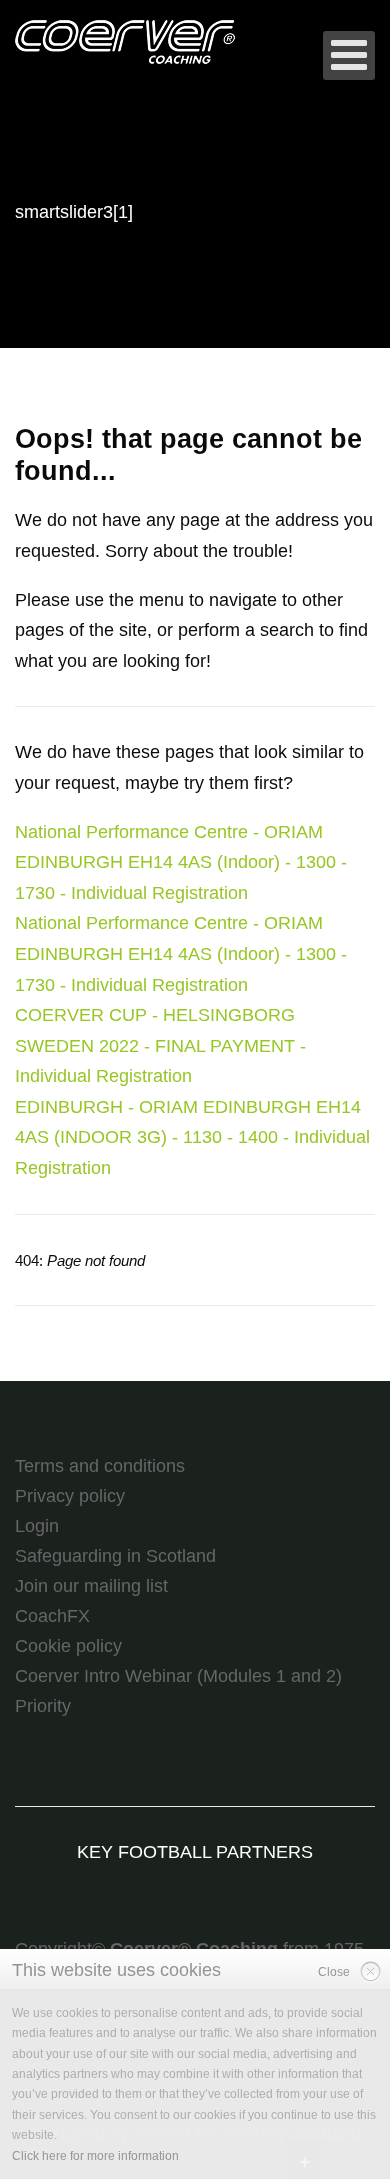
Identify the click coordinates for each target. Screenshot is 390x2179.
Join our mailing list (91, 1586)
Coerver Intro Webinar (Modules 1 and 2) (178, 1676)
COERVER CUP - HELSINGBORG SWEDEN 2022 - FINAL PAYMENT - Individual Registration (160, 1045)
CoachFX (52, 1616)
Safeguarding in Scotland (115, 1556)
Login (37, 1526)
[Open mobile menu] (349, 55)
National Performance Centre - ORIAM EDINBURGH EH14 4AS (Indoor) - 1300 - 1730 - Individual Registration (181, 862)
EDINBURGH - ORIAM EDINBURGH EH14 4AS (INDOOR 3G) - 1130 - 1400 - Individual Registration (192, 1137)
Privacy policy (70, 1496)
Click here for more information (95, 2156)
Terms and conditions (100, 1466)
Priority (43, 1706)
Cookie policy (68, 1646)
